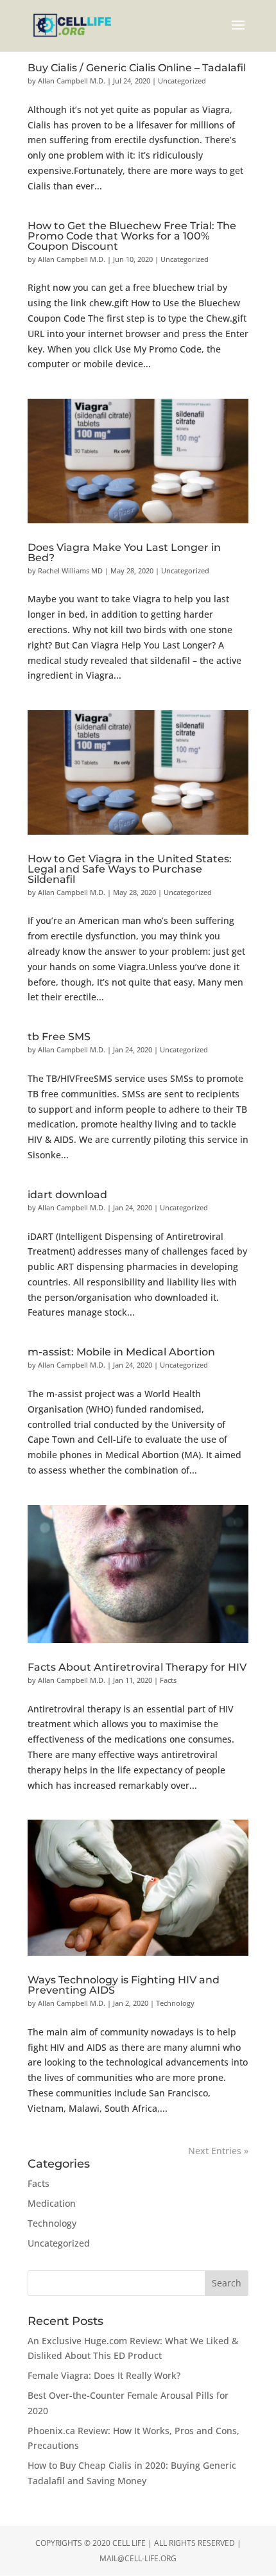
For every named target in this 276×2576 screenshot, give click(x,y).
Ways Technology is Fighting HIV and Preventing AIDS (124, 1985)
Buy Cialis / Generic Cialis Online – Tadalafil (137, 68)
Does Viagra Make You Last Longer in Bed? (124, 553)
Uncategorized (182, 81)
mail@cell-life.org (138, 2558)
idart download (67, 1195)
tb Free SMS (59, 1037)
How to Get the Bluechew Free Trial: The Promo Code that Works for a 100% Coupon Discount (132, 236)
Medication (52, 2203)
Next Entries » (218, 2151)
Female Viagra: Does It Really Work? (104, 2375)
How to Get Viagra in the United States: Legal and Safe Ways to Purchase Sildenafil (130, 869)
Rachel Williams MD (70, 570)
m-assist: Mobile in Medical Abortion (121, 1352)
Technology (175, 2003)
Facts (168, 1680)
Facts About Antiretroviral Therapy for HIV (137, 1667)
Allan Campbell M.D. (72, 81)
